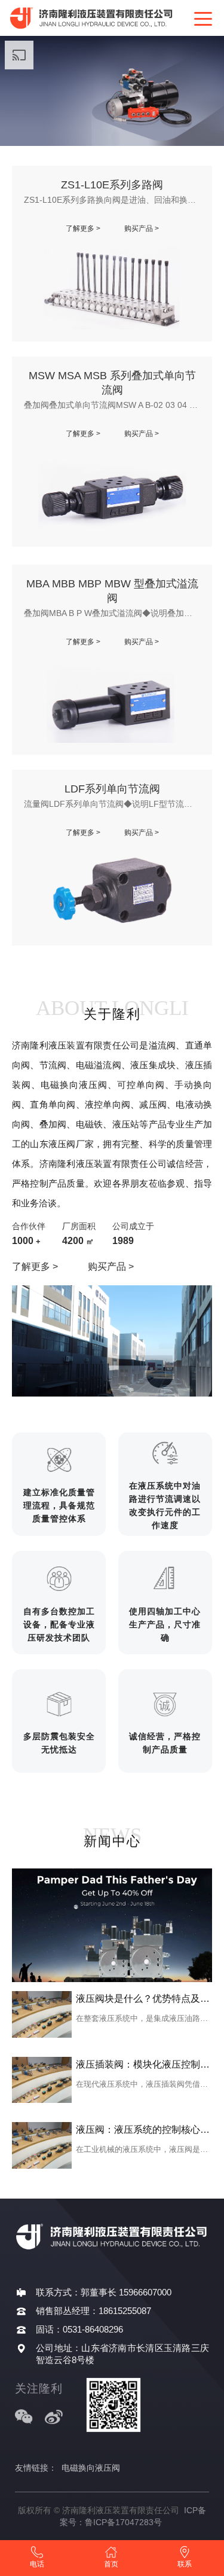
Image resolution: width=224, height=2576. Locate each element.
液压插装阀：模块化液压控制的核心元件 (144, 2064)
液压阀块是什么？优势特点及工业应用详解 (144, 1999)
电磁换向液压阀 (91, 2468)
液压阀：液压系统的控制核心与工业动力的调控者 (144, 2130)
